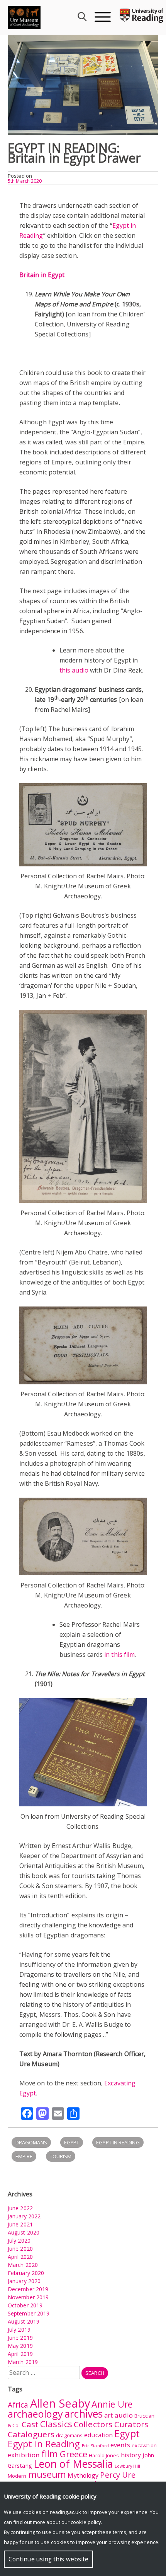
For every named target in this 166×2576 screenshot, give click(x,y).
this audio (74, 670)
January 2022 (24, 2216)
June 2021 (20, 2224)
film (50, 2454)
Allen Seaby (60, 2403)
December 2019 (28, 2289)
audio (124, 2415)
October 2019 (25, 2305)
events (120, 2445)
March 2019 (23, 2362)
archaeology (35, 2414)
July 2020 (19, 2241)
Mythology (83, 2475)
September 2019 (29, 2313)
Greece (74, 2454)
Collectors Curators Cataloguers (78, 2429)
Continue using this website (48, 2559)
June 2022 (20, 2208)
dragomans (31, 2142)
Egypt (72, 2142)
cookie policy (86, 2522)
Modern (17, 2476)
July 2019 (19, 2330)
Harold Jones (104, 2455)
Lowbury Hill (127, 2466)
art (108, 2415)
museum (47, 2474)
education (98, 2435)
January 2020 (24, 2281)
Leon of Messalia (73, 2464)
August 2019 (24, 2321)
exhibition (24, 2455)
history (131, 2455)
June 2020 (20, 2249)
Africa (18, 2405)
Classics (56, 2424)
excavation (144, 2445)
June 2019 (20, 2338)
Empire (24, 2156)
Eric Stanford (95, 2446)
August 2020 (24, 2232)
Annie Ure (112, 2404)
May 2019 (20, 2346)
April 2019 (20, 2354)
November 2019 (28, 2297)
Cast (30, 2424)
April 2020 (20, 2257)
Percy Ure (118, 2475)
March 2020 (23, 2265)
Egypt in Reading (118, 2142)
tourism (61, 2156)
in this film (119, 1655)
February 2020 (26, 2273)
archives (84, 2414)
